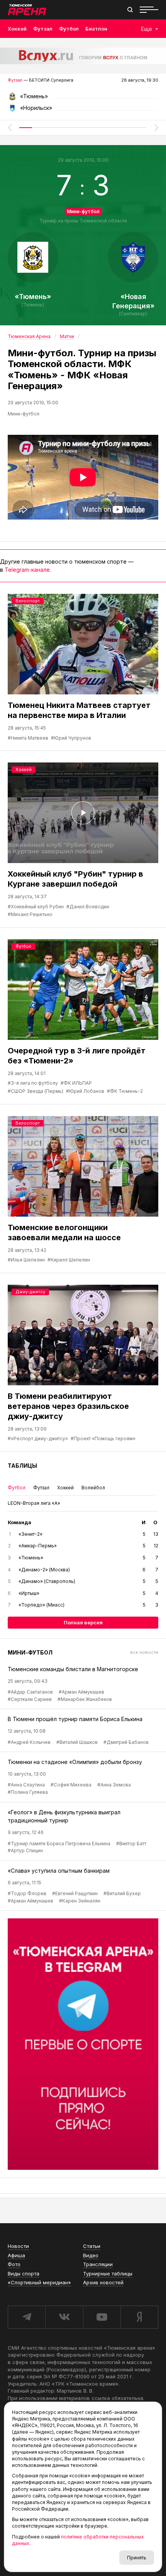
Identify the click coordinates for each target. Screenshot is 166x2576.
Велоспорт (28, 601)
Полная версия (83, 1622)
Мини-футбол (83, 211)
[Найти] (130, 10)
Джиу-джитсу (30, 1292)
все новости (144, 1652)
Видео (91, 2255)
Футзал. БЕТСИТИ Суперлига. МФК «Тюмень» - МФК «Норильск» (83, 99)
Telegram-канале (27, 570)
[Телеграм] (83, 2044)
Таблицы (22, 1466)
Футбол (69, 29)
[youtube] (102, 2317)
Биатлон (96, 29)
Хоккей (17, 29)
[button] (10, 128)
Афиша (16, 2255)
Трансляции (98, 2264)
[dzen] (139, 2317)
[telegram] (26, 2317)
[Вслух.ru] (83, 56)
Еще (147, 29)
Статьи (92, 2246)
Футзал (43, 29)
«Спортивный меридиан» (39, 2282)
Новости (18, 2246)
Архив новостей (103, 2282)
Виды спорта (24, 2273)
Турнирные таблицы (108, 2273)
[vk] (64, 2317)
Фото (14, 2264)
